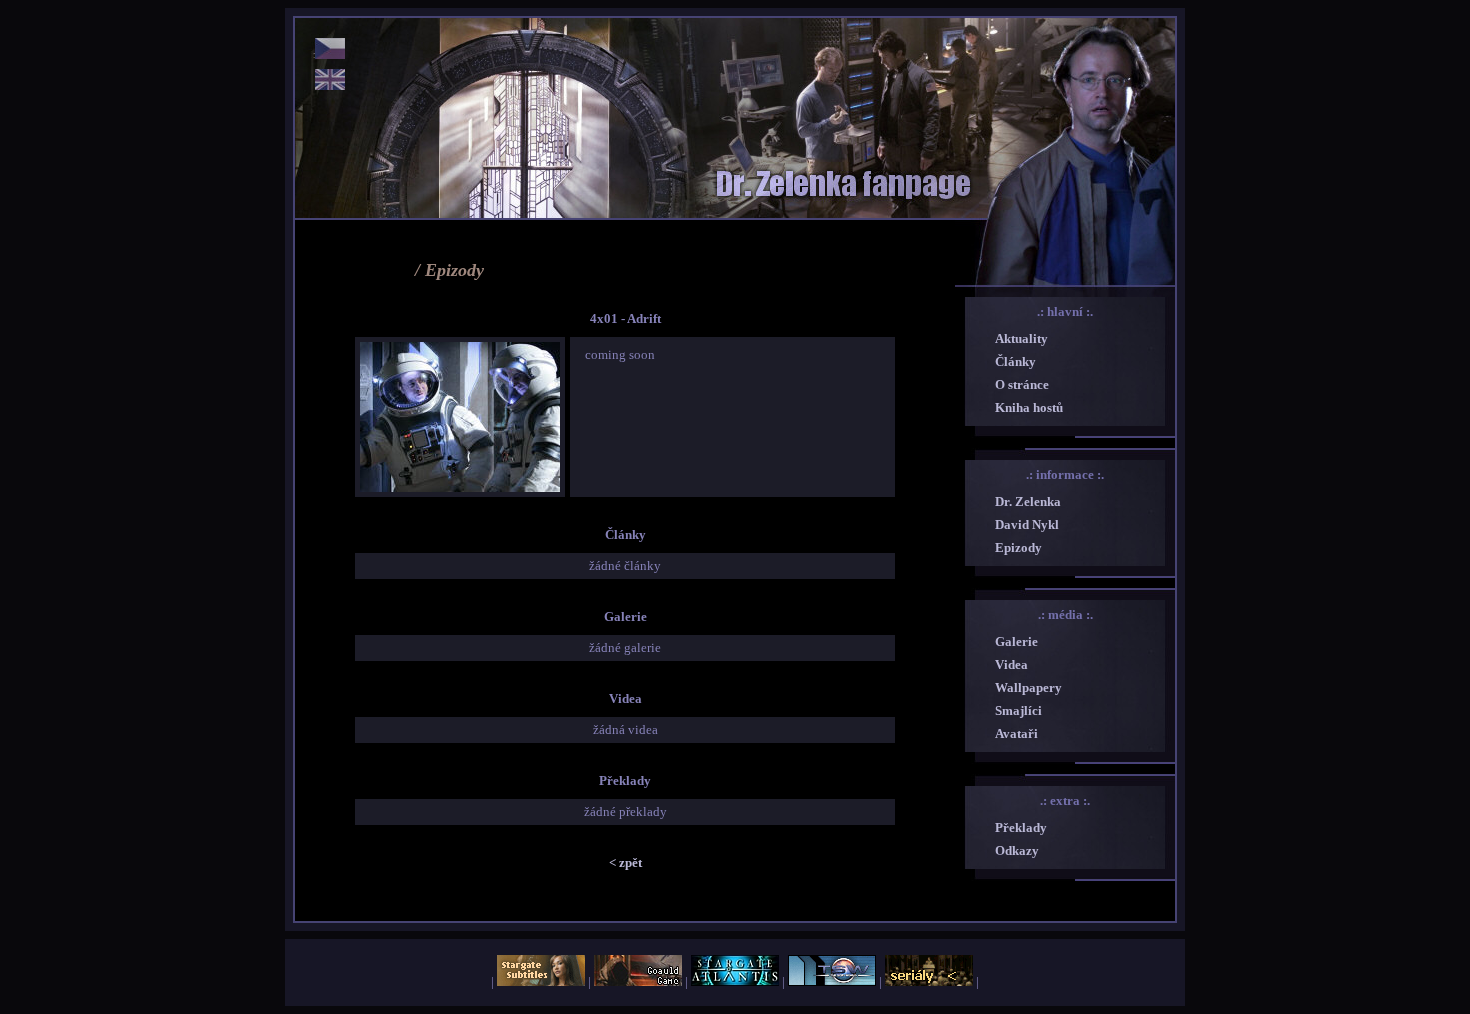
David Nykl (1027, 524)
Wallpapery (1028, 687)
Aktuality (1021, 338)
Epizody (1018, 547)
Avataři (1016, 733)
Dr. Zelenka (1028, 501)
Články (1015, 361)
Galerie (1016, 641)
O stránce (1022, 384)
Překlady (1021, 827)
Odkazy (1017, 850)
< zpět (625, 862)
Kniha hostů (1029, 407)
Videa (1011, 664)
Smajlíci (1018, 710)
